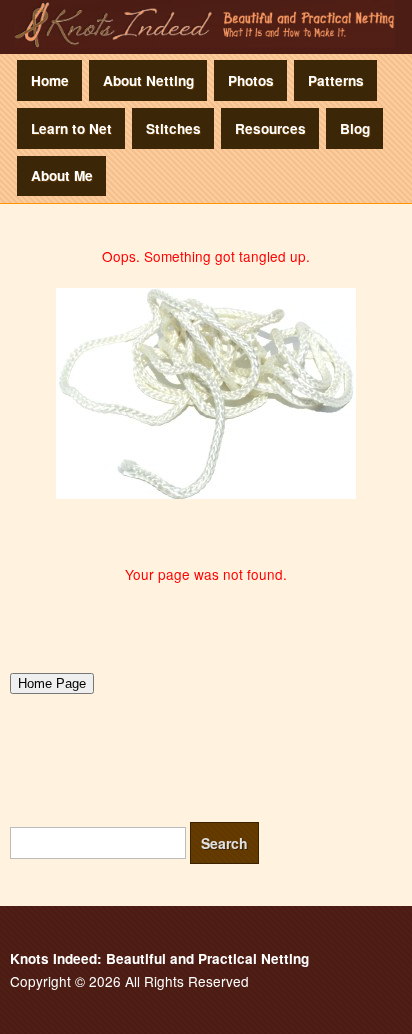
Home (50, 80)
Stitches (173, 128)
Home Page (52, 683)
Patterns (336, 80)
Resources (270, 128)
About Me (62, 175)
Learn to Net (71, 128)
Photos (251, 80)
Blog (355, 128)
